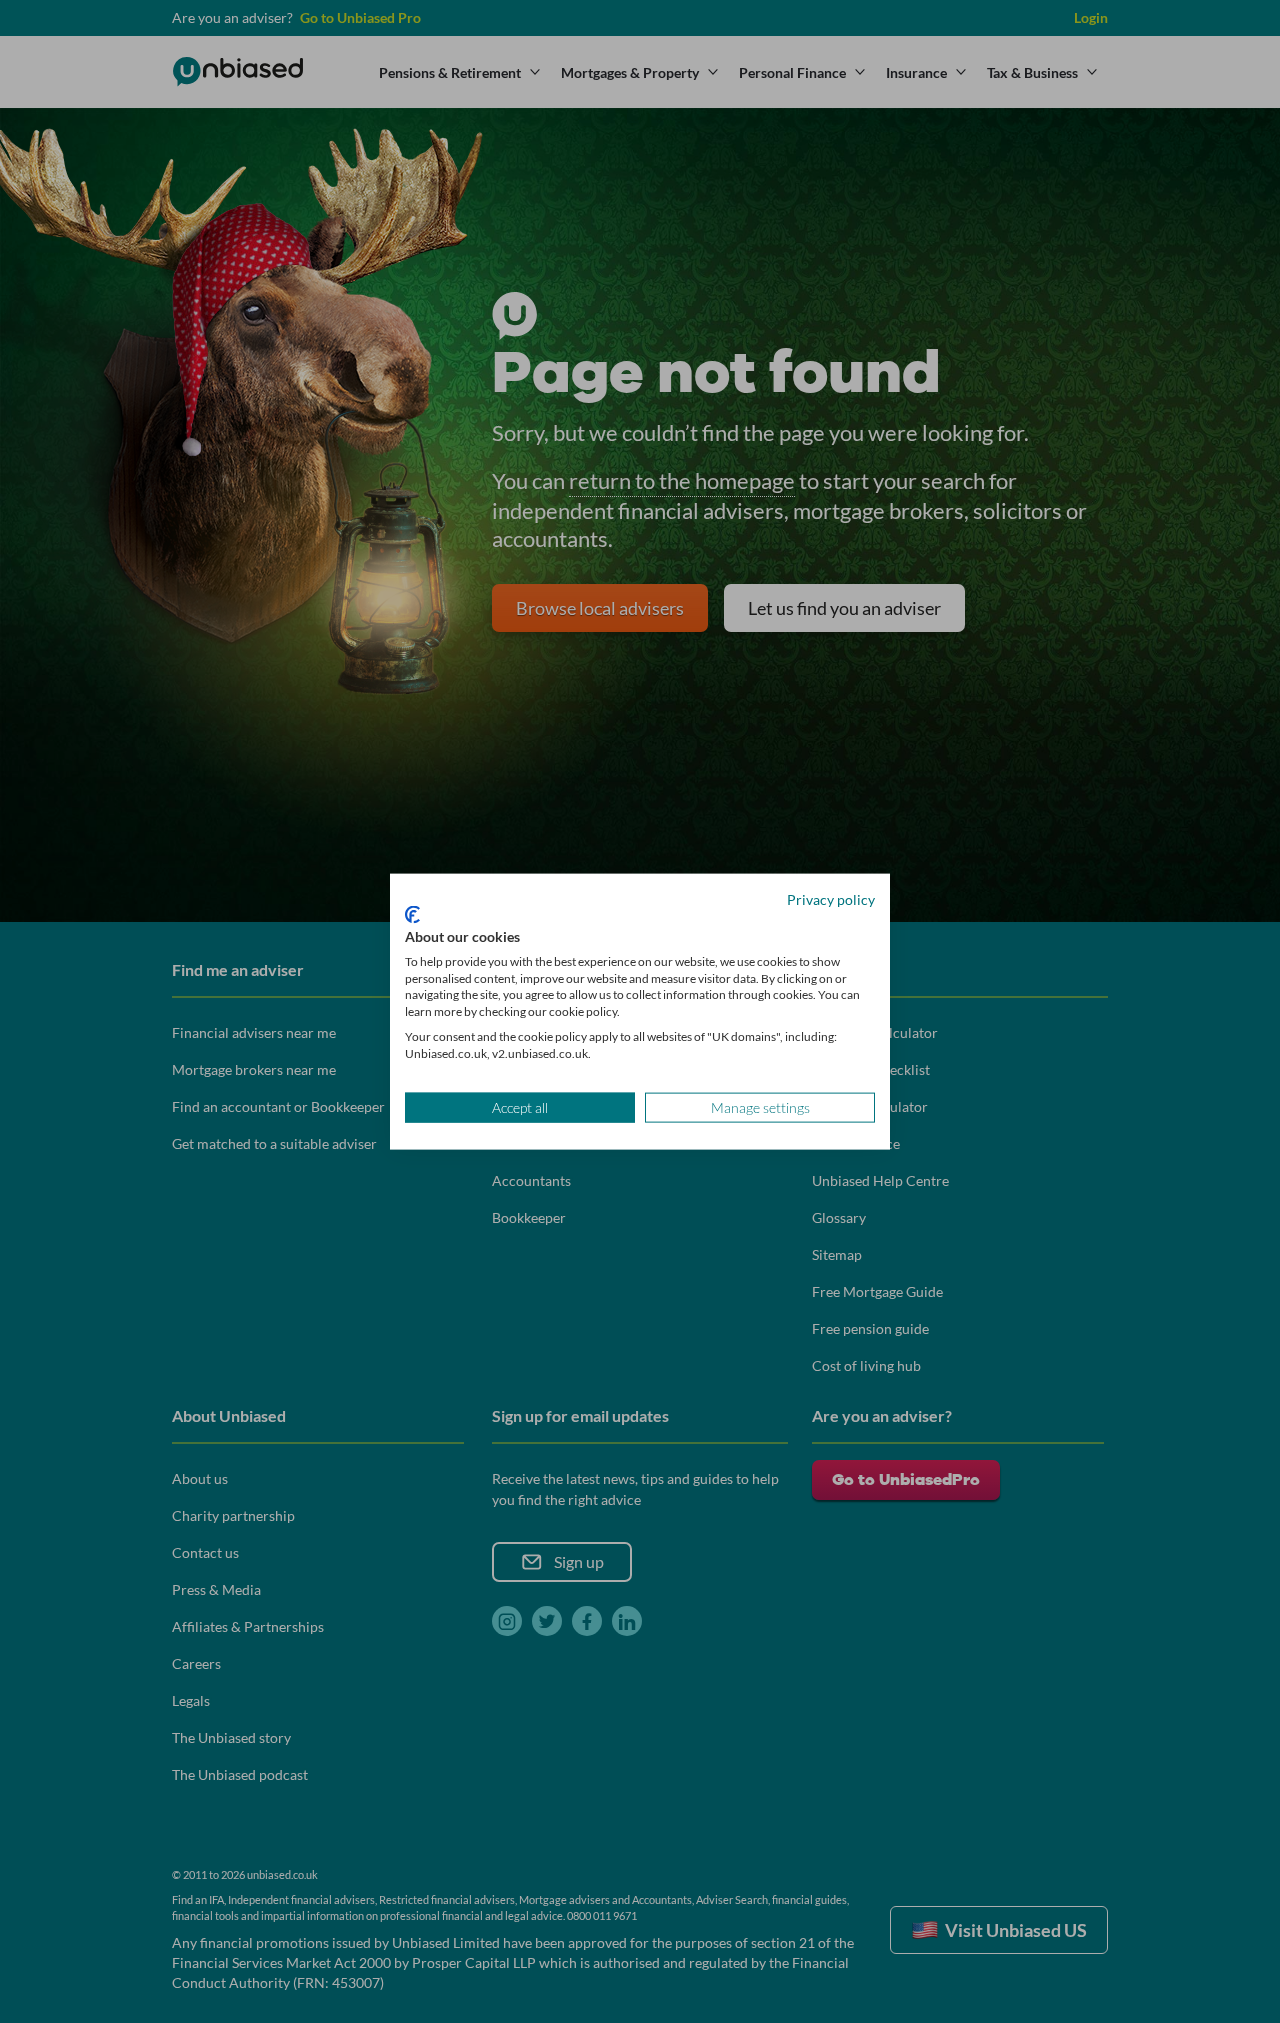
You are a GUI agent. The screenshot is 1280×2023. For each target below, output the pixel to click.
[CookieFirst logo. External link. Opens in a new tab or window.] (412, 915)
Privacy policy (831, 898)
